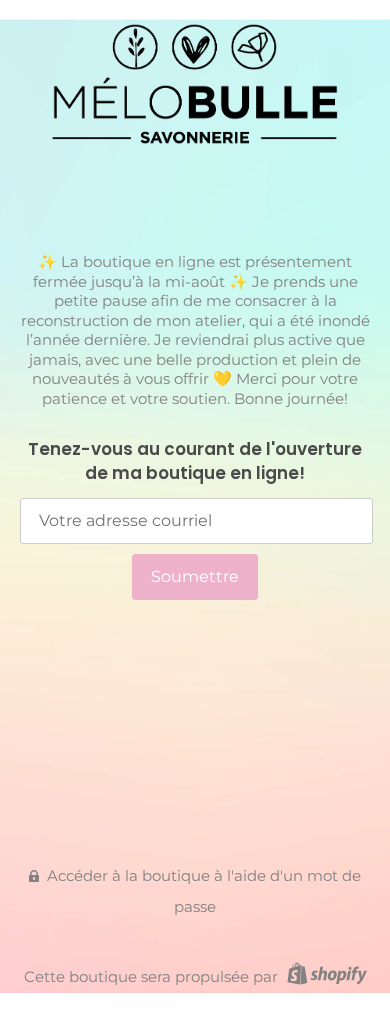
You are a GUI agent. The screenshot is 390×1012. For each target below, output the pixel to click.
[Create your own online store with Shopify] (324, 976)
